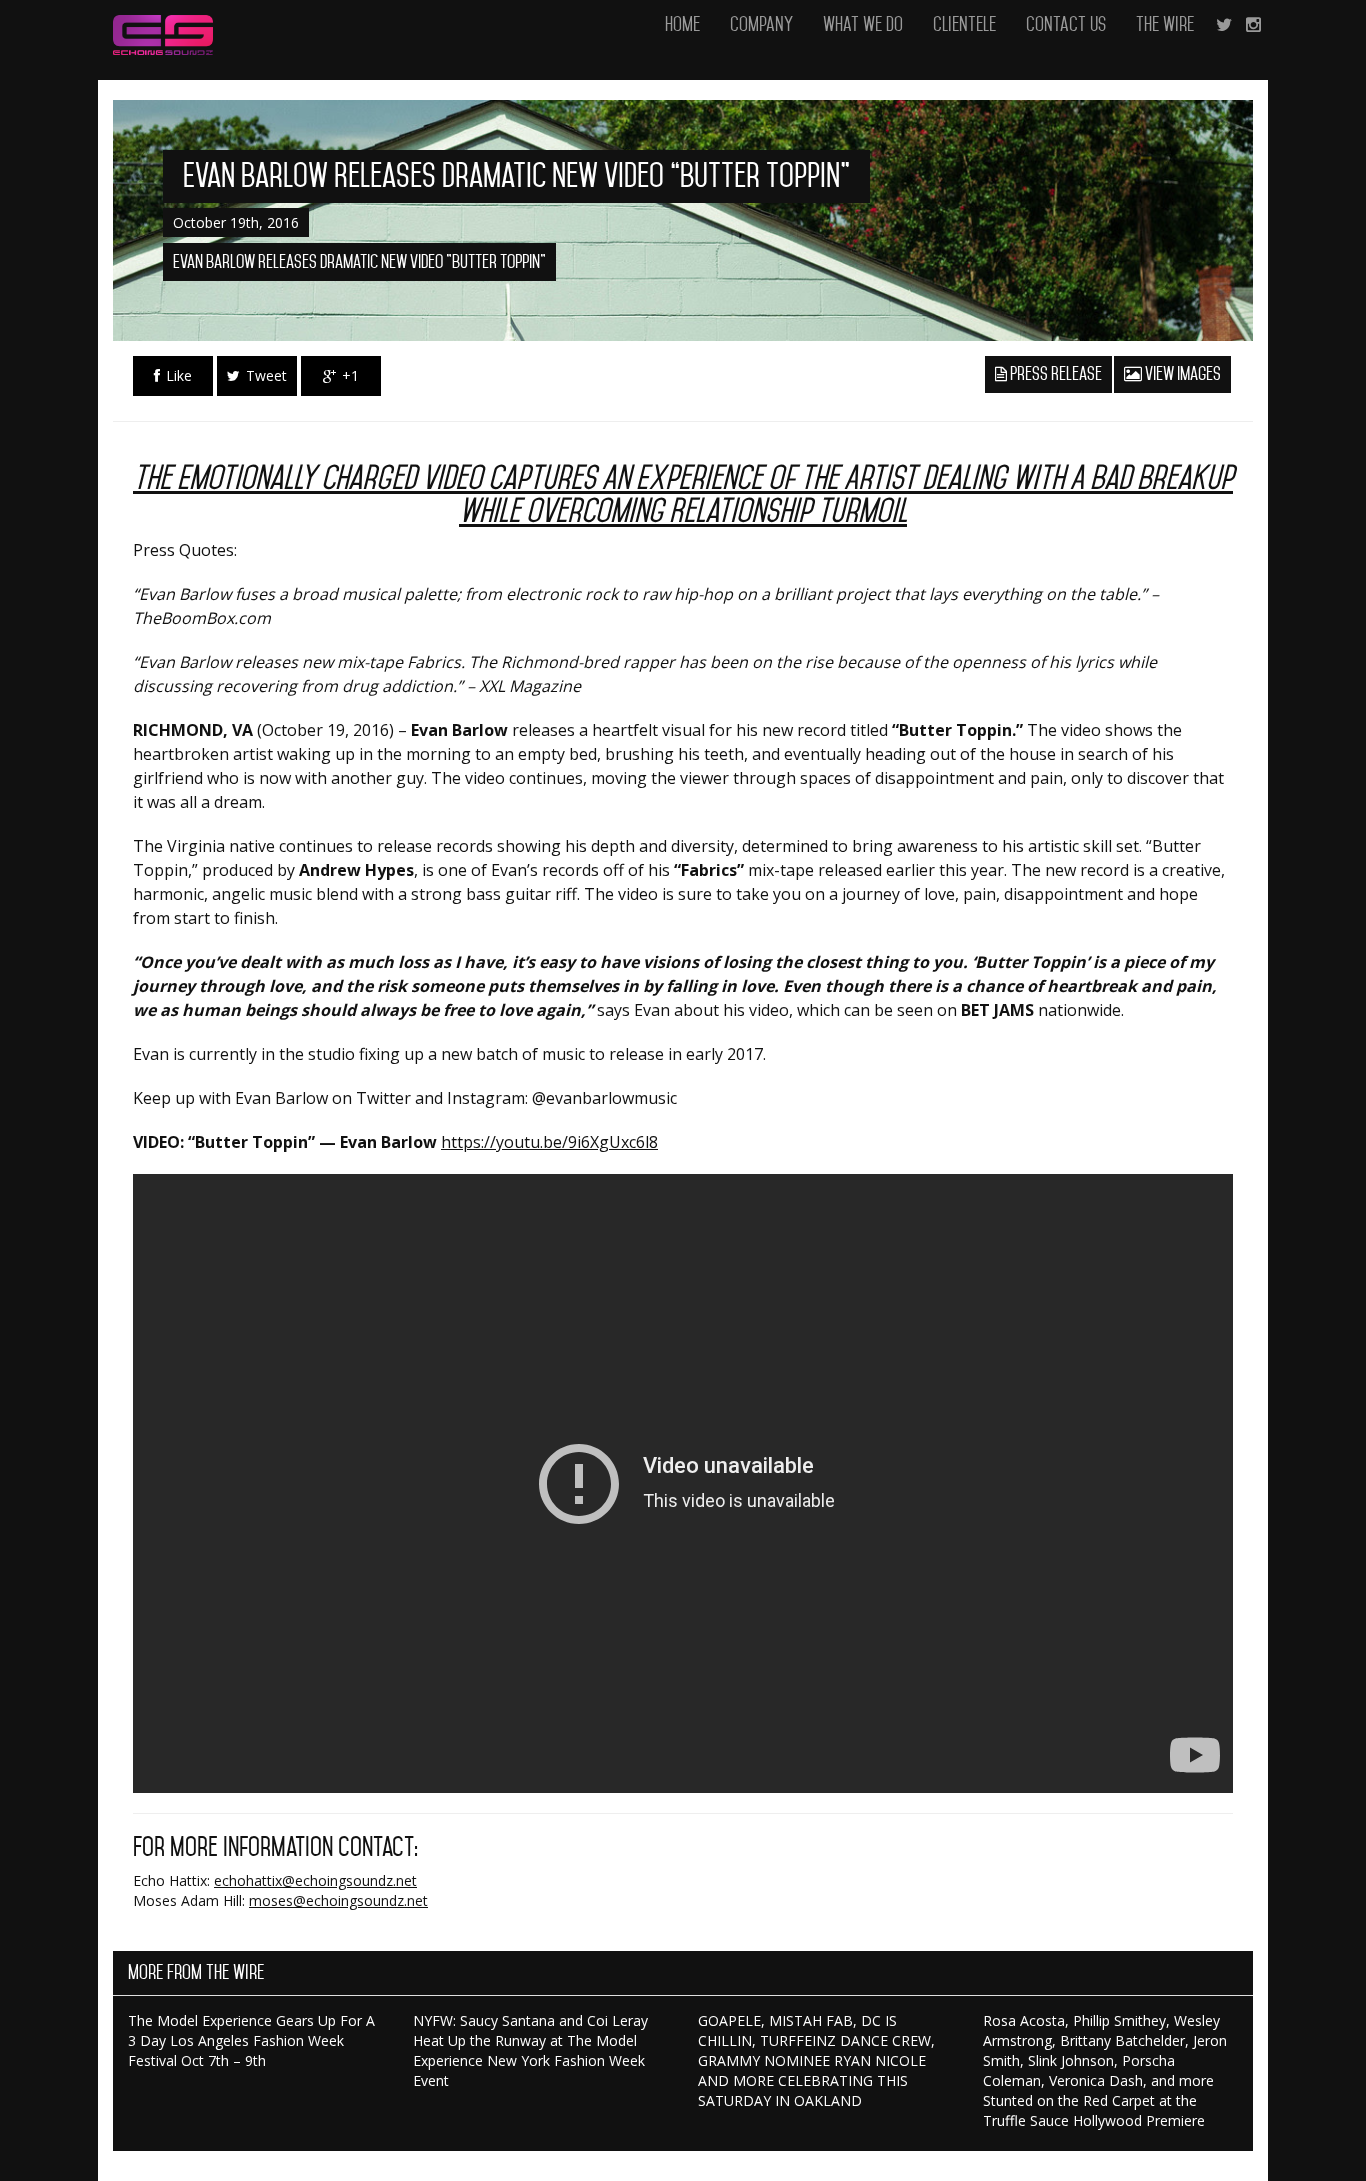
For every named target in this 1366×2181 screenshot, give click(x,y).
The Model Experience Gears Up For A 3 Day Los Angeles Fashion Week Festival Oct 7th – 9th (251, 2040)
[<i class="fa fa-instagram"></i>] (1253, 25)
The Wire (1165, 24)
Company (761, 24)
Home (682, 24)
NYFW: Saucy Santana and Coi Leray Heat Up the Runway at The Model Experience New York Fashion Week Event (530, 2050)
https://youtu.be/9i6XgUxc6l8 (549, 1142)
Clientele (964, 24)
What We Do (863, 24)
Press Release (1054, 374)
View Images (1181, 374)
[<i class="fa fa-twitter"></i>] (1224, 25)
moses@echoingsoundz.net (338, 1900)
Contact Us (1066, 24)
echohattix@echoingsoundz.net (315, 1880)
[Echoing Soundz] (163, 25)
